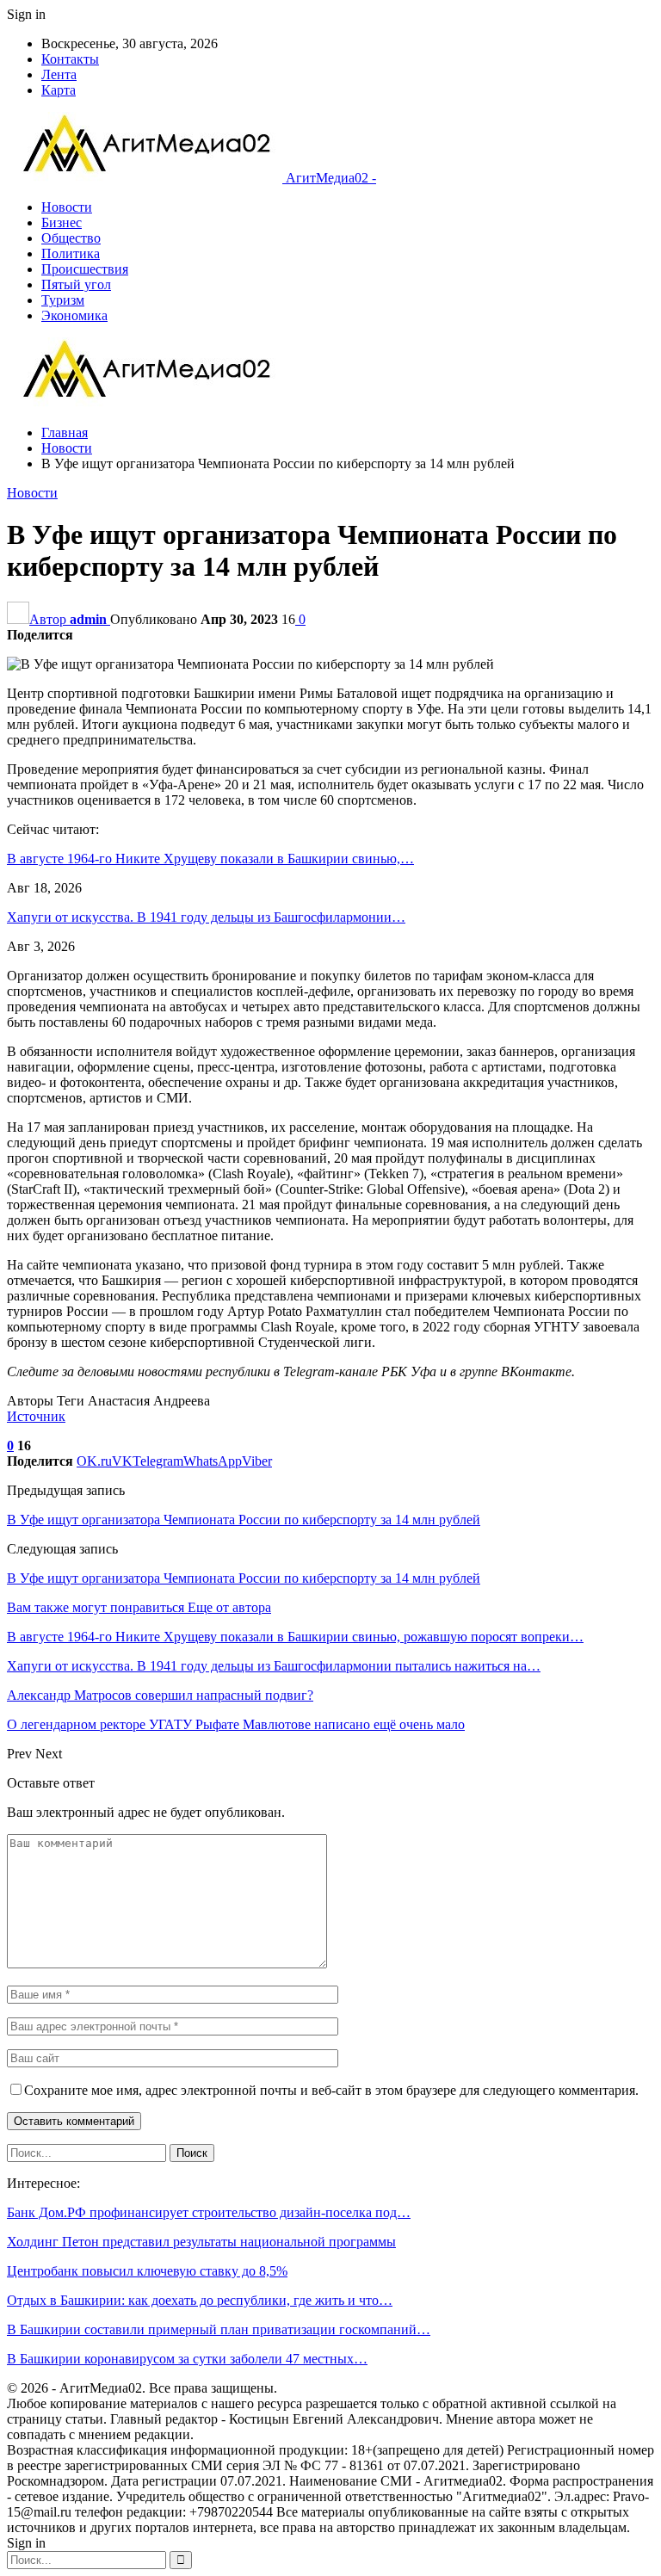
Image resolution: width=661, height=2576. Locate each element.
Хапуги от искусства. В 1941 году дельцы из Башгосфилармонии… (206, 917)
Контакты (70, 59)
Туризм (63, 300)
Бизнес (62, 222)
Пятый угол (76, 284)
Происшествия (85, 269)
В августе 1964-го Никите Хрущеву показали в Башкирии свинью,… (210, 859)
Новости (67, 207)
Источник (36, 1416)
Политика (71, 253)
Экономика (74, 315)
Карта (59, 90)
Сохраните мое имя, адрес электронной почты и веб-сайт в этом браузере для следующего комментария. (331, 2090)
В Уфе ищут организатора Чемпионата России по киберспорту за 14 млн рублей (244, 1520)
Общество (71, 238)
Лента (59, 74)
